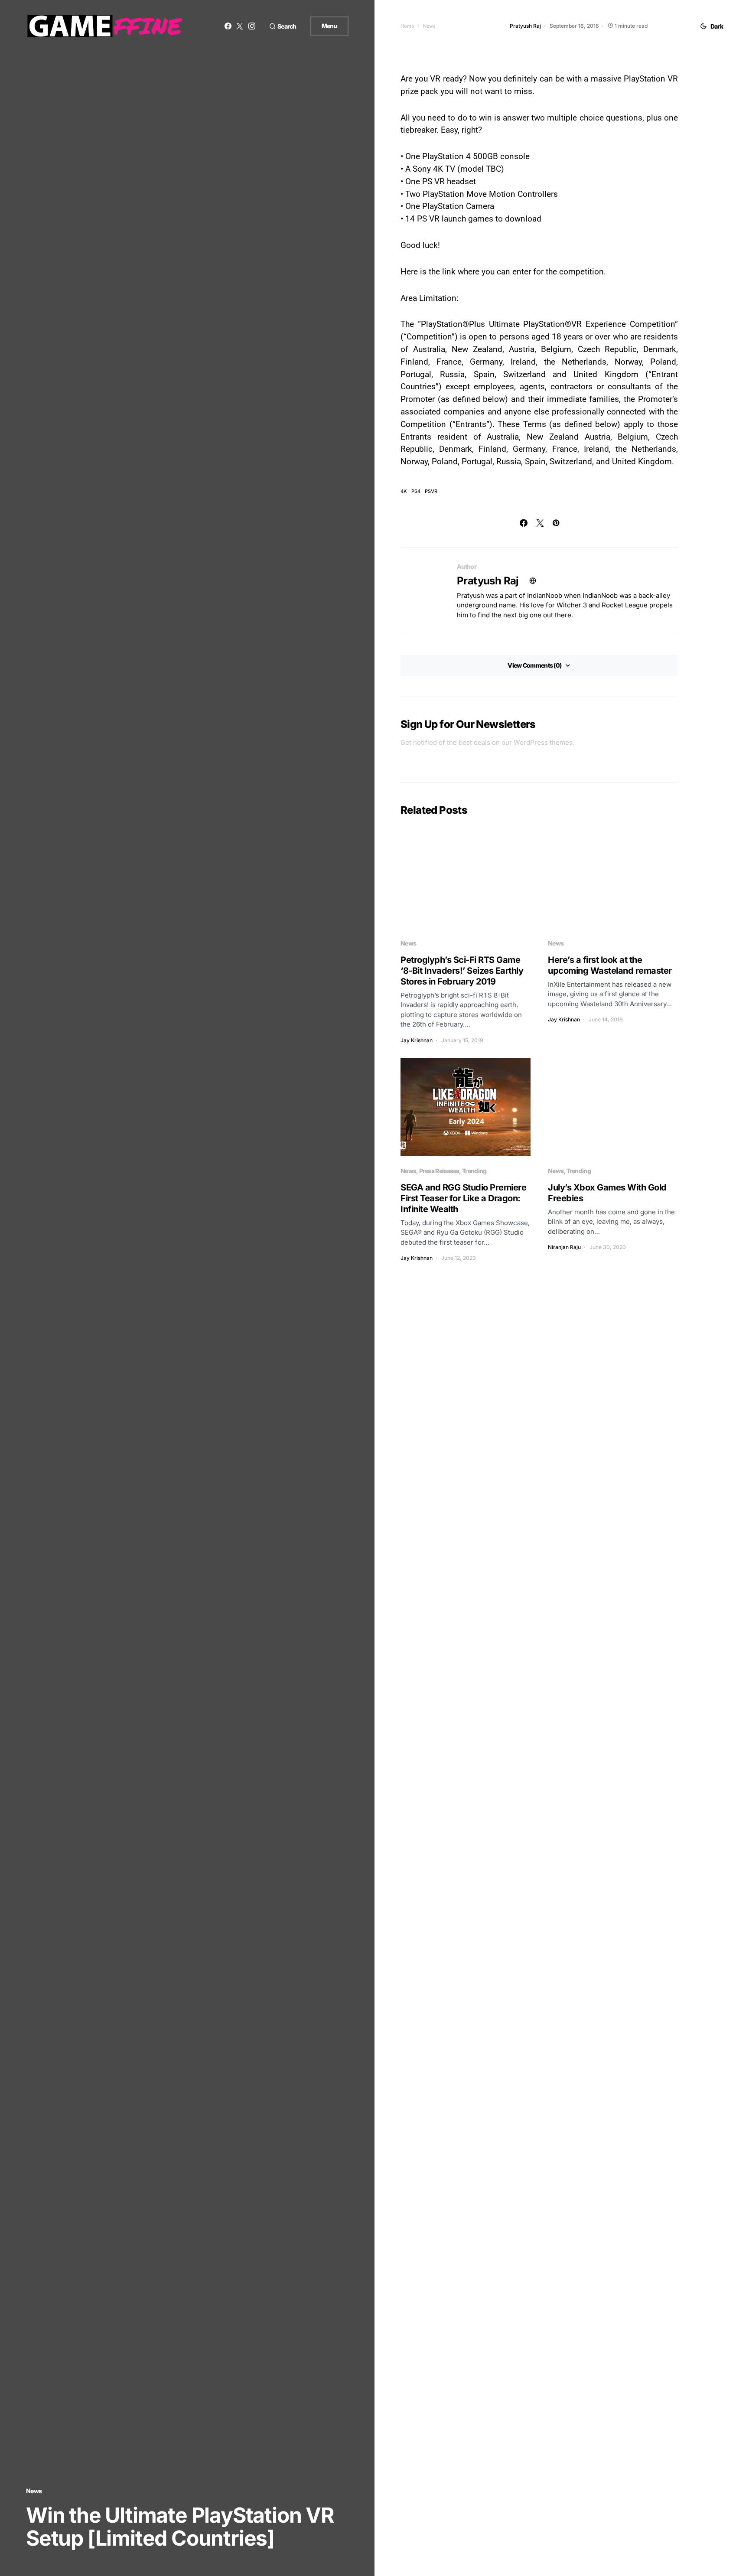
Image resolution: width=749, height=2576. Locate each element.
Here (409, 272)
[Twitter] (240, 26)
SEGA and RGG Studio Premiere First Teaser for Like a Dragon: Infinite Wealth (463, 1198)
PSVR (431, 491)
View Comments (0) (534, 665)
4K (404, 491)
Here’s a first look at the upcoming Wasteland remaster (610, 965)
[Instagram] (252, 26)
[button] (283, 26)
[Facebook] (228, 26)
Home (407, 26)
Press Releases (439, 1171)
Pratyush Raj (488, 581)
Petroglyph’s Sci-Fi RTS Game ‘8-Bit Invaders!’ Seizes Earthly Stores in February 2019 (462, 971)
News (34, 2491)
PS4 (416, 491)
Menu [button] (329, 26)
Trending (474, 1171)
